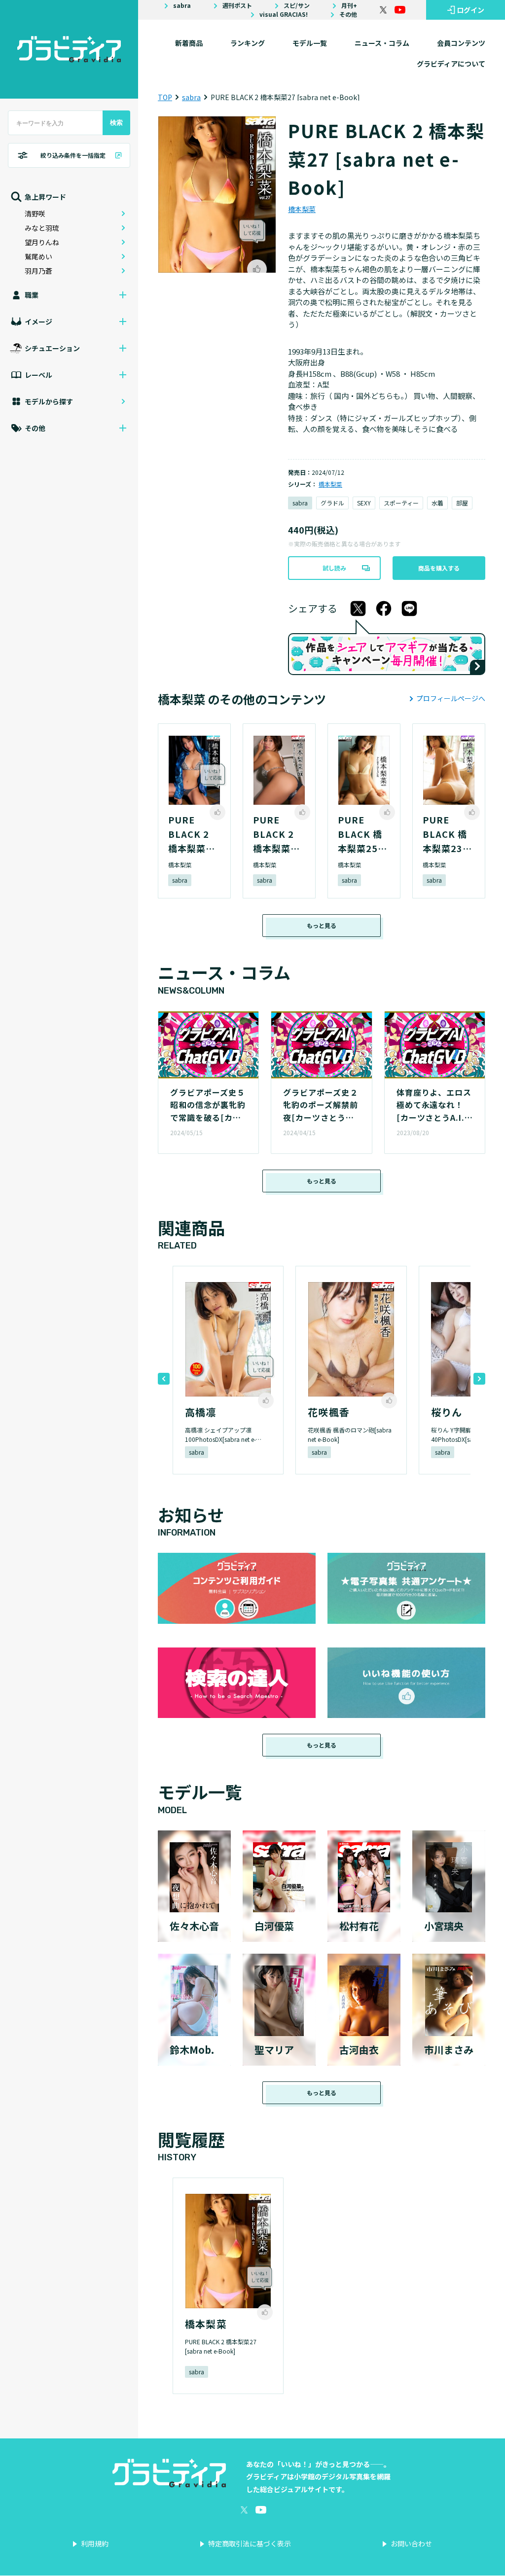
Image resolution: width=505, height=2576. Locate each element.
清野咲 (35, 214)
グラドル (332, 503)
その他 (348, 14)
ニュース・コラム (382, 43)
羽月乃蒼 (38, 271)
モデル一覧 (310, 43)
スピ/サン (297, 5)
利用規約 (95, 2543)
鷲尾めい (38, 256)
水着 (437, 503)
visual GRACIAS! (284, 14)
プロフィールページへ (451, 698)
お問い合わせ (411, 2543)
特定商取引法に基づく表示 (250, 2543)
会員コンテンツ (461, 43)
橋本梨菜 (302, 209)
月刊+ (349, 5)
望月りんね (42, 242)
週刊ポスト (237, 5)
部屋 (462, 503)
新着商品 (189, 43)
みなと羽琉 (42, 228)
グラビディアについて (451, 64)
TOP (165, 97)
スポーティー (401, 503)
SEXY (364, 503)
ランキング (248, 43)
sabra (182, 5)
